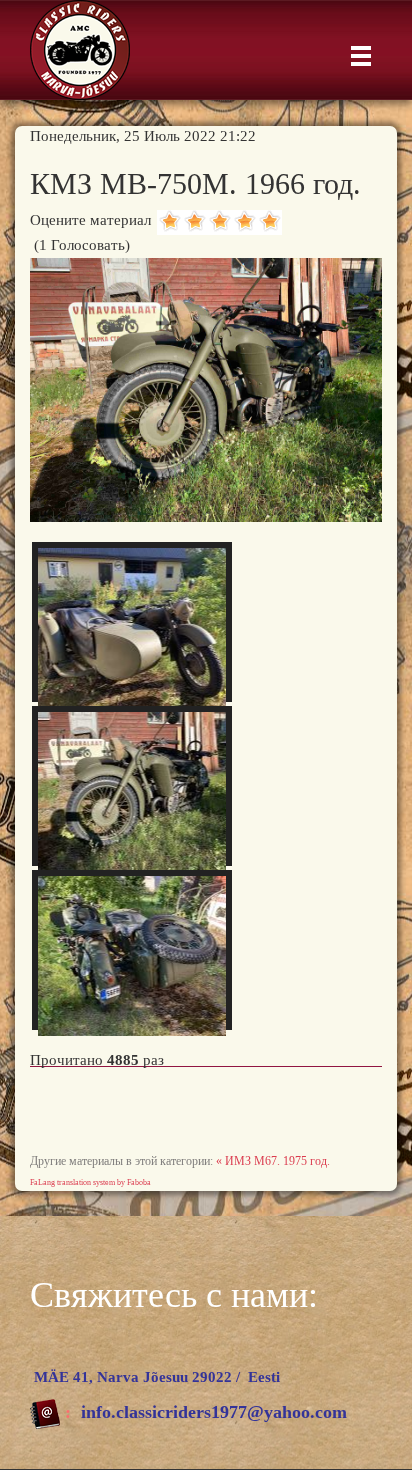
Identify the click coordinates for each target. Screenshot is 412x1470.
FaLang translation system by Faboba (90, 1182)
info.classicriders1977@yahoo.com (214, 1412)
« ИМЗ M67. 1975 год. (273, 1161)
